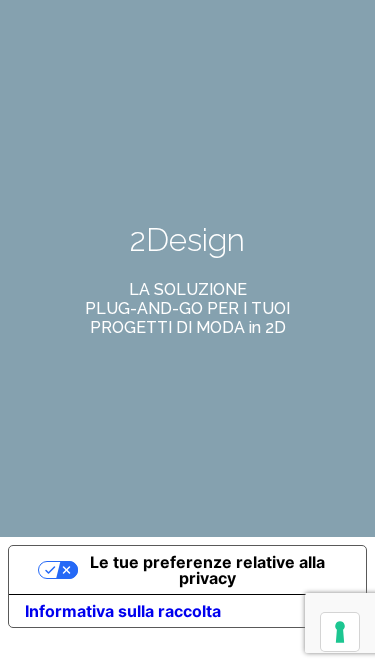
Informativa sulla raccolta (123, 611)
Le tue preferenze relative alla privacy (207, 570)
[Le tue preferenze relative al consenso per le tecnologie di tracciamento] (340, 632)
